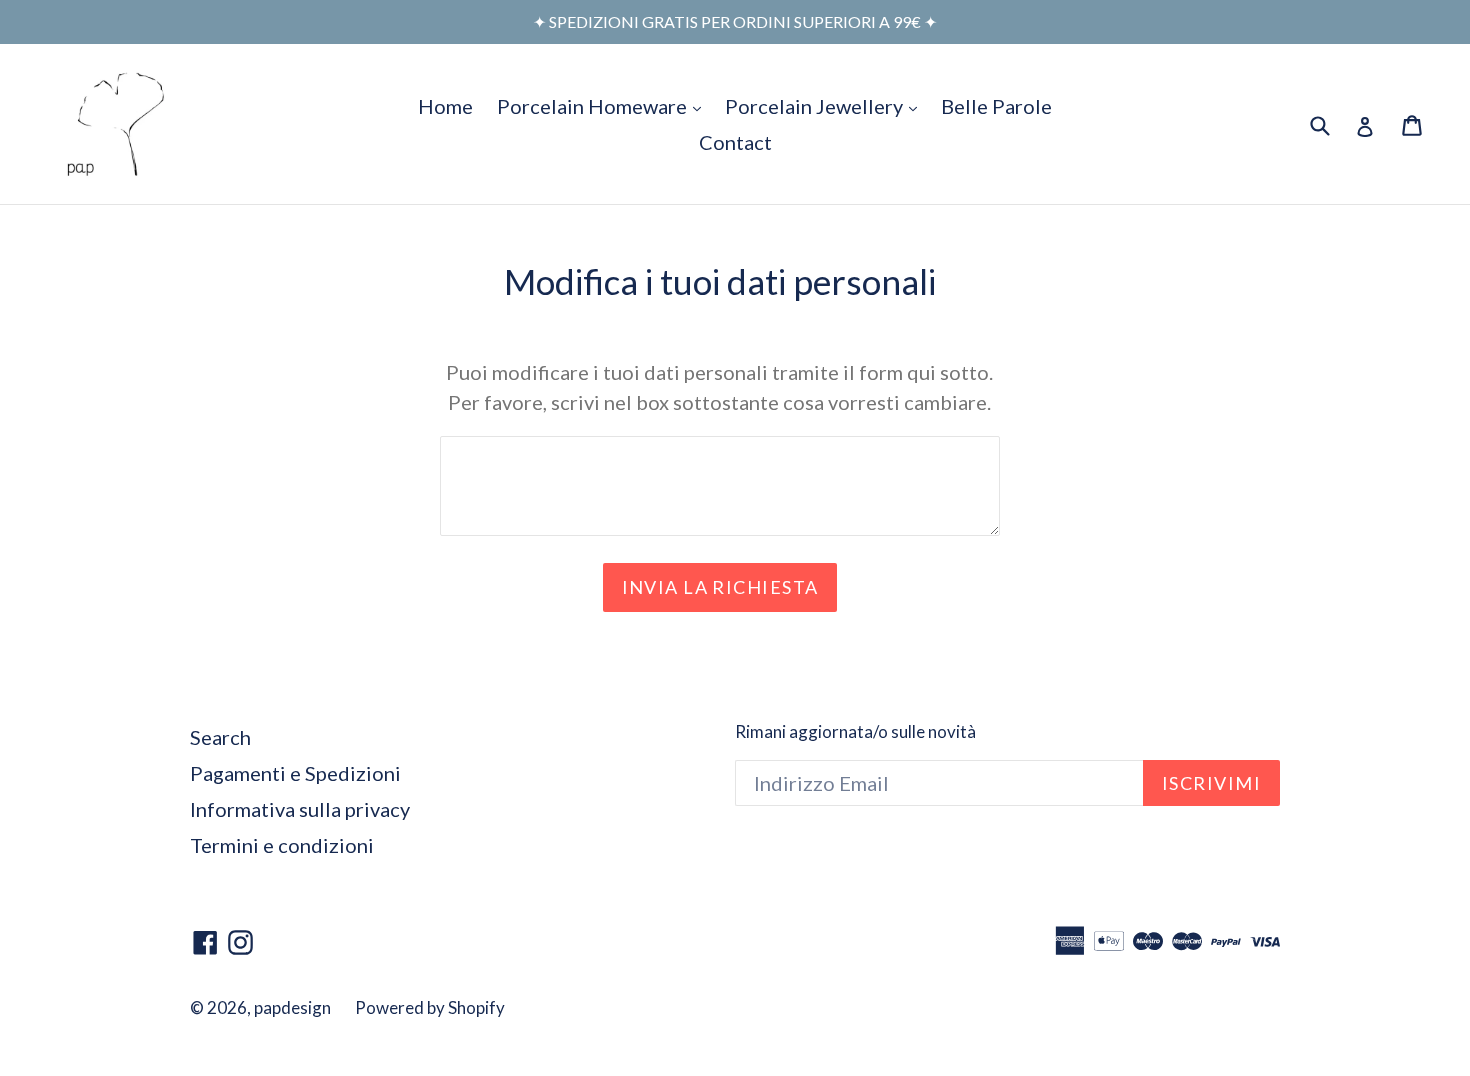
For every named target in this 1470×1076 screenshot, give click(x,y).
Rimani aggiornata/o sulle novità (855, 732)
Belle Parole (996, 106)
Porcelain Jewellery (826, 105)
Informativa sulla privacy (300, 809)
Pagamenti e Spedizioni (295, 773)
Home (445, 106)
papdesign (292, 1007)
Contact (735, 142)
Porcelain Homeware (604, 105)
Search (220, 737)
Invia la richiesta (720, 587)
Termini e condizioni (282, 845)
